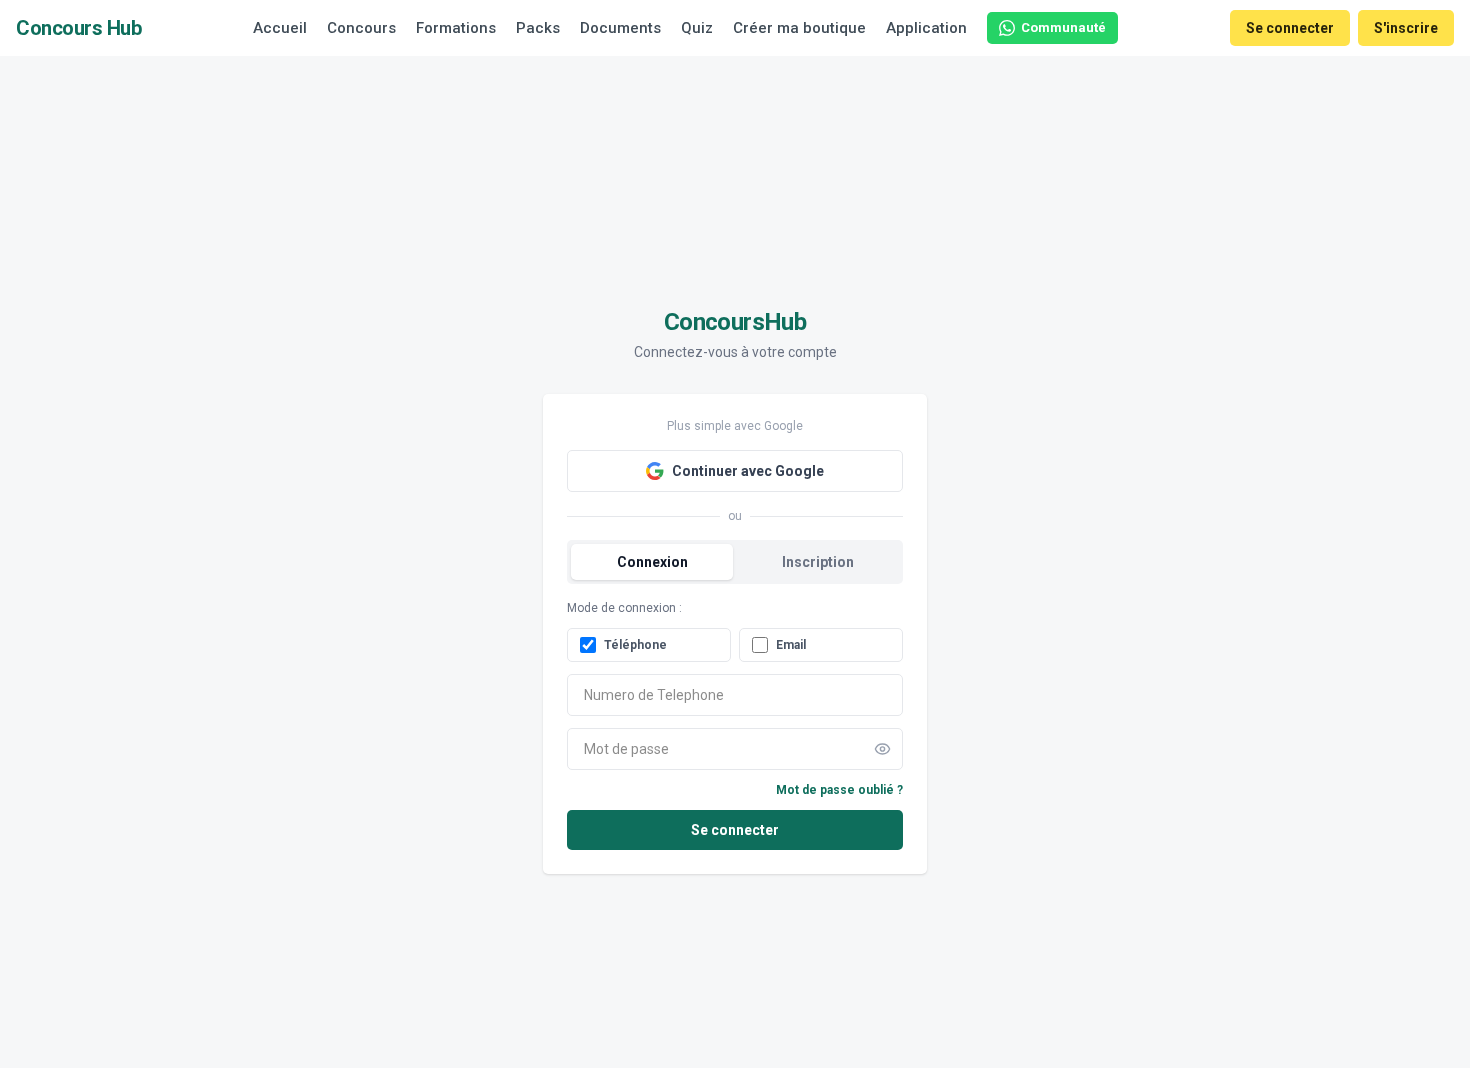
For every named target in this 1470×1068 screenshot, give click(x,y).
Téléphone (635, 645)
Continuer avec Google (748, 471)
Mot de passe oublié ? (839, 790)
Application (926, 28)
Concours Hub (78, 28)
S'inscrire (1406, 28)
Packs (538, 28)
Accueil (280, 28)
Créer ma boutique (799, 28)
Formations (456, 28)
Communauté (1063, 27)
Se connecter (1290, 28)
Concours (361, 28)
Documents (620, 28)
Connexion (652, 562)
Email (791, 645)
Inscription (818, 562)
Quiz (697, 28)
